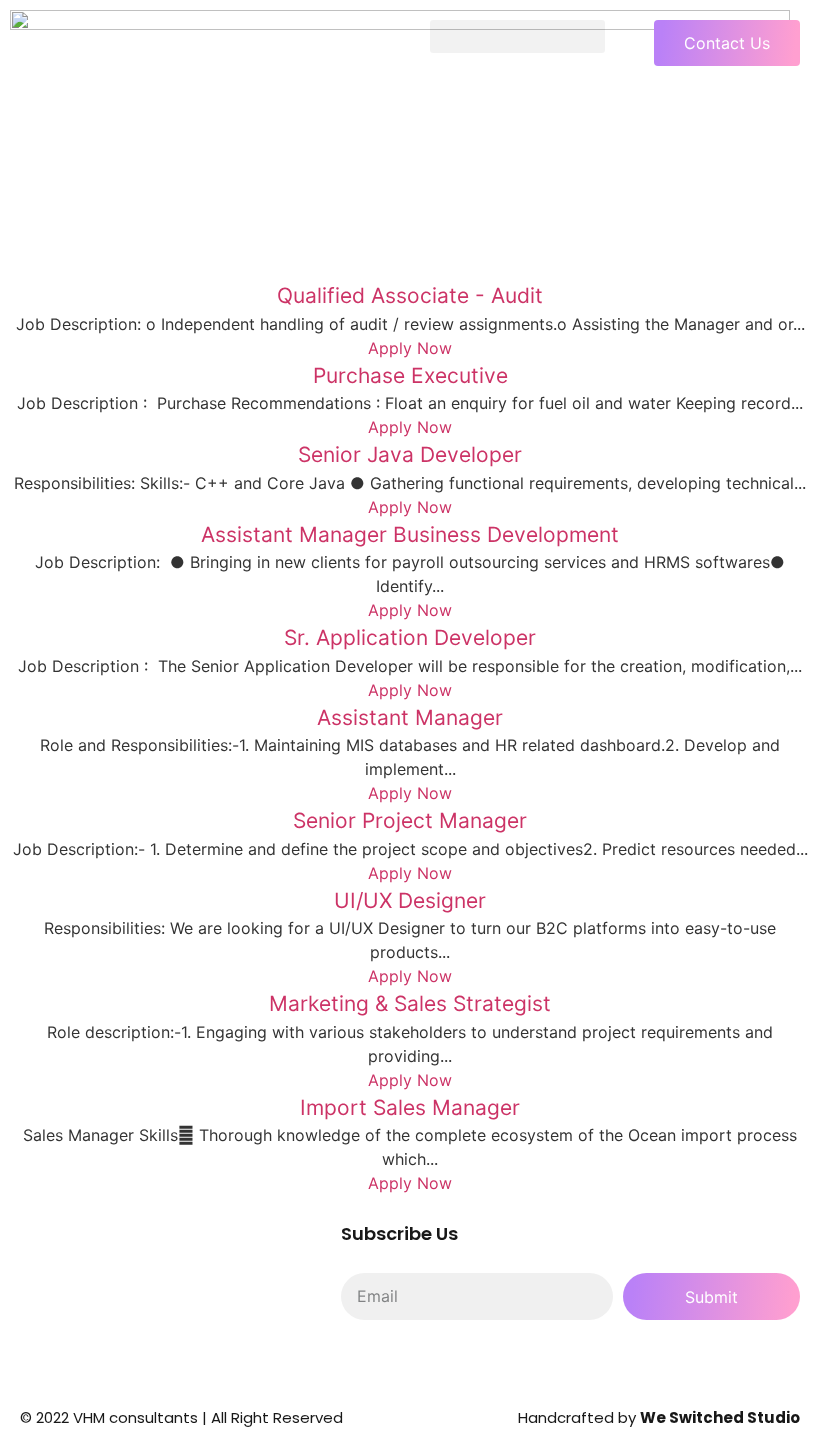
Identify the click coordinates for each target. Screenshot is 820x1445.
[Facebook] (421, 1365)
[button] (517, 36)
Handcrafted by (659, 1417)
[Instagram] (476, 1365)
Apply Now (410, 348)
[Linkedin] (366, 1365)
